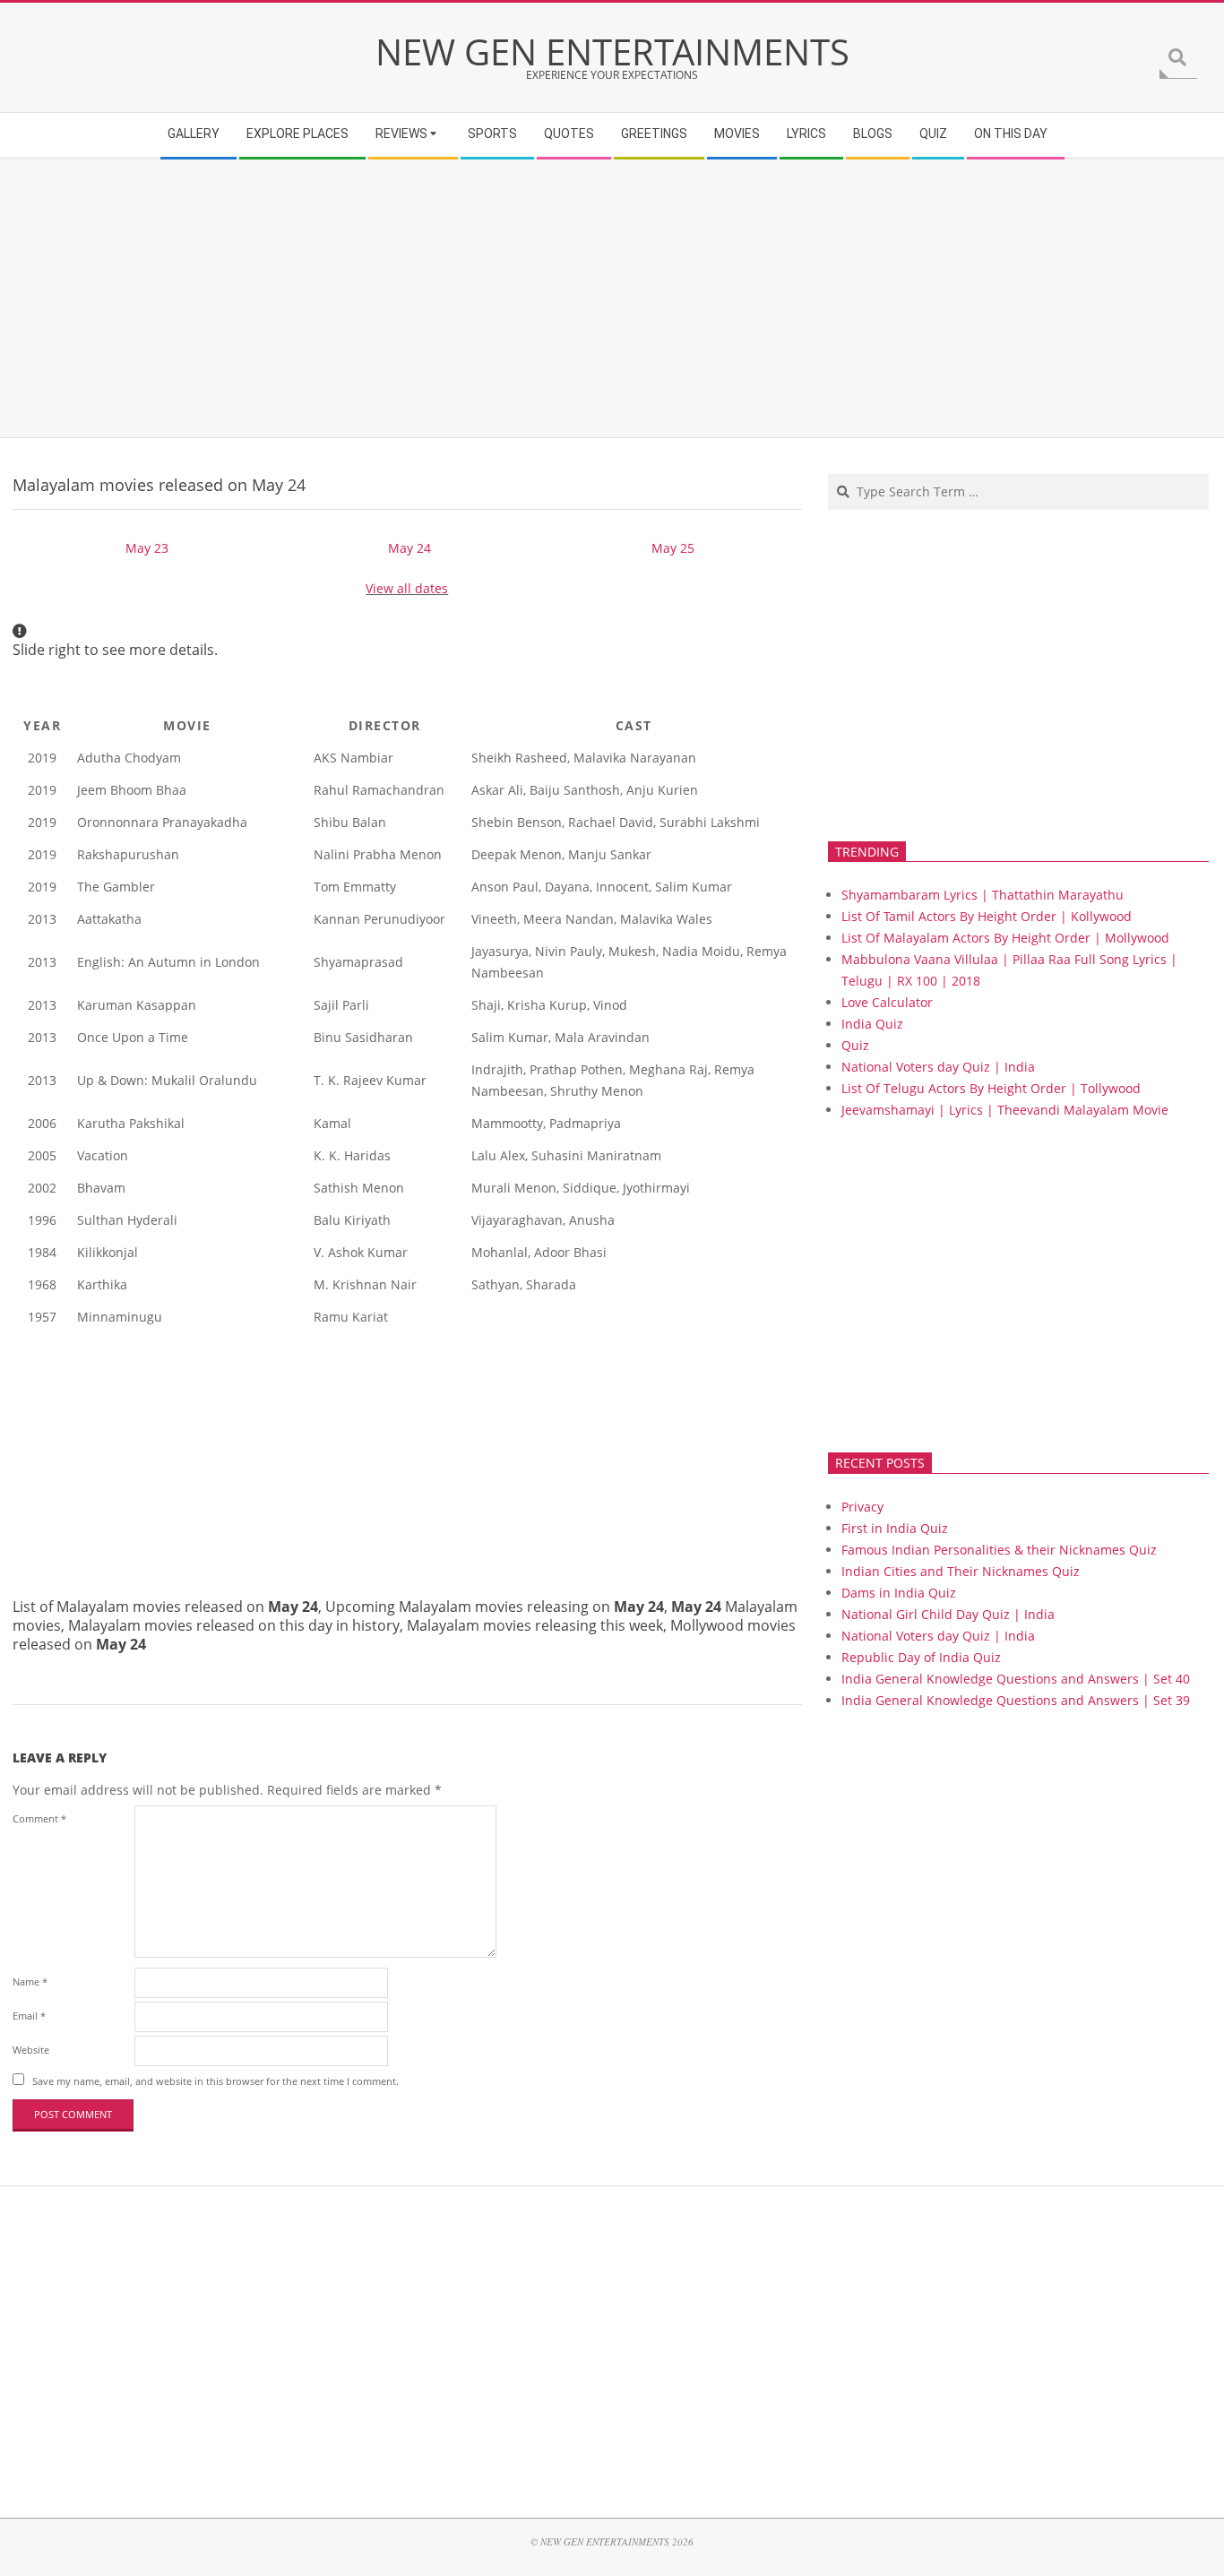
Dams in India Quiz (899, 1593)
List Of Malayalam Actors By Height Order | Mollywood (1005, 938)
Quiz (855, 1045)
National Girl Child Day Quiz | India (948, 1614)
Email (29, 2016)
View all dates (407, 588)
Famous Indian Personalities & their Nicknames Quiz (999, 1550)
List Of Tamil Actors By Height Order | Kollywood (987, 916)
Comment (39, 1818)
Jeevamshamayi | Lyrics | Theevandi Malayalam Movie (1005, 1110)
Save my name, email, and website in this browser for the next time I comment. (215, 2081)
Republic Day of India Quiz (921, 1657)
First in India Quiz (895, 1528)
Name (30, 1982)
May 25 (673, 548)
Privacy (862, 1507)
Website (31, 2050)
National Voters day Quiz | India (938, 1067)
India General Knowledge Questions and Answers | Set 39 (1016, 1700)
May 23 (147, 548)
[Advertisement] (551, 298)
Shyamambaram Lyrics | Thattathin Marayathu (983, 895)
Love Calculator (887, 1002)
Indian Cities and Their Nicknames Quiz (961, 1571)
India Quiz (872, 1024)
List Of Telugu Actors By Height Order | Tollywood (991, 1088)
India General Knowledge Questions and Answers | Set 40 (1016, 1679)
